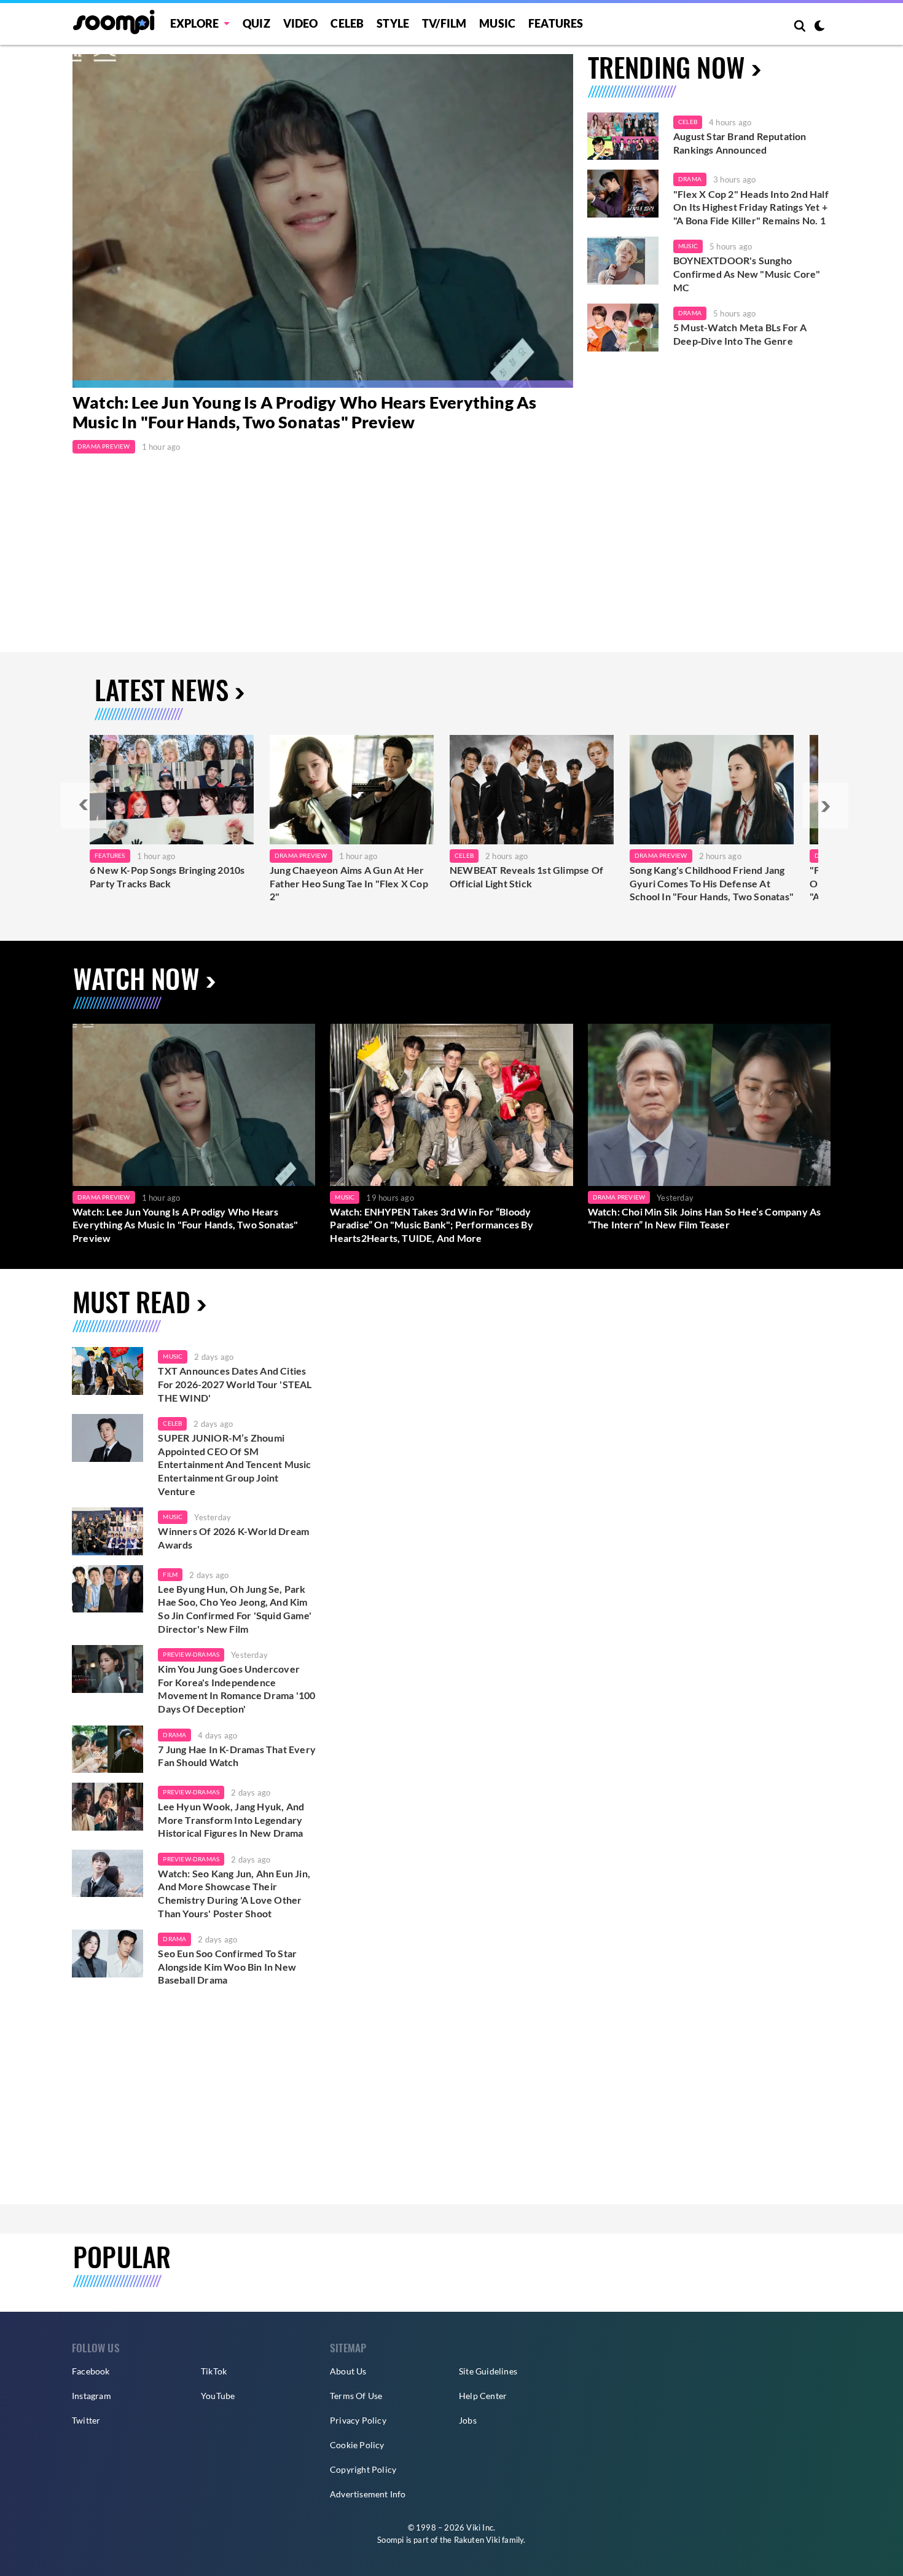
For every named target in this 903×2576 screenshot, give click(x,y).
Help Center (483, 2396)
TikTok (214, 2371)
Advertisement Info (368, 2494)
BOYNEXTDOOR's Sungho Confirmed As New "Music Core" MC (747, 273)
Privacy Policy (358, 2420)
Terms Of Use (356, 2396)
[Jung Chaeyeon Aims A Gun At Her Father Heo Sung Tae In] (352, 790)
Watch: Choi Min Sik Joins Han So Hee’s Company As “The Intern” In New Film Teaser (705, 1218)
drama (174, 1735)
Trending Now (666, 67)
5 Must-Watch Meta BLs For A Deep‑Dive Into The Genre (740, 334)
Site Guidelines (488, 2371)
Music (497, 23)
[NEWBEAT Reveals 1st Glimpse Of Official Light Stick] (532, 790)
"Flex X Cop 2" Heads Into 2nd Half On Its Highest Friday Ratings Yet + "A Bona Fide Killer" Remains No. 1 (751, 207)
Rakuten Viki (477, 2540)
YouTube (218, 2396)
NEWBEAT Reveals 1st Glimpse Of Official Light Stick (526, 877)
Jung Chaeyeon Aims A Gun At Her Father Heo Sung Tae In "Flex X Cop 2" (349, 883)
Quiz (256, 23)
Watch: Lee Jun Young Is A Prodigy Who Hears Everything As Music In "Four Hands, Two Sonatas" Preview (304, 412)
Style (393, 23)
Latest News (162, 689)
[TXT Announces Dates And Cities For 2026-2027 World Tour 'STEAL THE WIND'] (107, 1371)
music (173, 1356)
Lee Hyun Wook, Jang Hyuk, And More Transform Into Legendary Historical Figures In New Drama (231, 1820)
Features (556, 23)
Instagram (92, 2396)
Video (301, 23)
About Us (348, 2371)
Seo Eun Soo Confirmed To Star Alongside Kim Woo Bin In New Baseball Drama (227, 1966)
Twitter (86, 2420)
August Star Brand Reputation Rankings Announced (740, 143)
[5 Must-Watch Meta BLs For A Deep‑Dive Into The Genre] (623, 328)
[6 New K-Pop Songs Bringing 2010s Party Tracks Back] (172, 790)
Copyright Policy (363, 2469)
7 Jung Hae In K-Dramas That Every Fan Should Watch (237, 1756)
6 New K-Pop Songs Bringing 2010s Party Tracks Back (167, 877)
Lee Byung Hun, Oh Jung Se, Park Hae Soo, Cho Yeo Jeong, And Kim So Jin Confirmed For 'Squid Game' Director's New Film (235, 1609)
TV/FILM (444, 23)
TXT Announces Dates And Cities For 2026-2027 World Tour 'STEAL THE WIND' (235, 1384)
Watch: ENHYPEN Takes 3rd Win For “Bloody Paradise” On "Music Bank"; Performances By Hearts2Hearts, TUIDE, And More (431, 1225)
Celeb (347, 23)
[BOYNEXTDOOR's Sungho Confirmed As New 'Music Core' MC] (623, 261)
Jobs (468, 2420)
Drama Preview (104, 446)
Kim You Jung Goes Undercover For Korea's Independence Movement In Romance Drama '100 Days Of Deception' (237, 1689)
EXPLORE (194, 23)
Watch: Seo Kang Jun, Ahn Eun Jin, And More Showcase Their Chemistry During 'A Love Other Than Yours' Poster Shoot (234, 1893)
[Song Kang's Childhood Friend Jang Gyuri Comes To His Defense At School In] (712, 790)
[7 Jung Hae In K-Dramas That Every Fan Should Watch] (107, 1749)
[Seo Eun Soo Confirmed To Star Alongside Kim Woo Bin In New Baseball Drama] (107, 1954)
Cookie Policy (357, 2445)
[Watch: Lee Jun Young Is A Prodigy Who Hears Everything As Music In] (323, 221)
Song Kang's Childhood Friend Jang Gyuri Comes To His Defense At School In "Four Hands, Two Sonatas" (712, 883)
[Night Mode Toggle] (819, 27)
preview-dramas (191, 1654)
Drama (690, 179)
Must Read (131, 1301)
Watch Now (136, 978)
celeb (172, 1423)
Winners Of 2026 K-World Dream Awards (233, 1538)
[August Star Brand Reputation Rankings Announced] (623, 136)
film (170, 1574)
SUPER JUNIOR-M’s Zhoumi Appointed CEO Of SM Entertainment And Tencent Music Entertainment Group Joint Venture (234, 1464)
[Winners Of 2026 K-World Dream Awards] (107, 1531)
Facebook (91, 2371)
